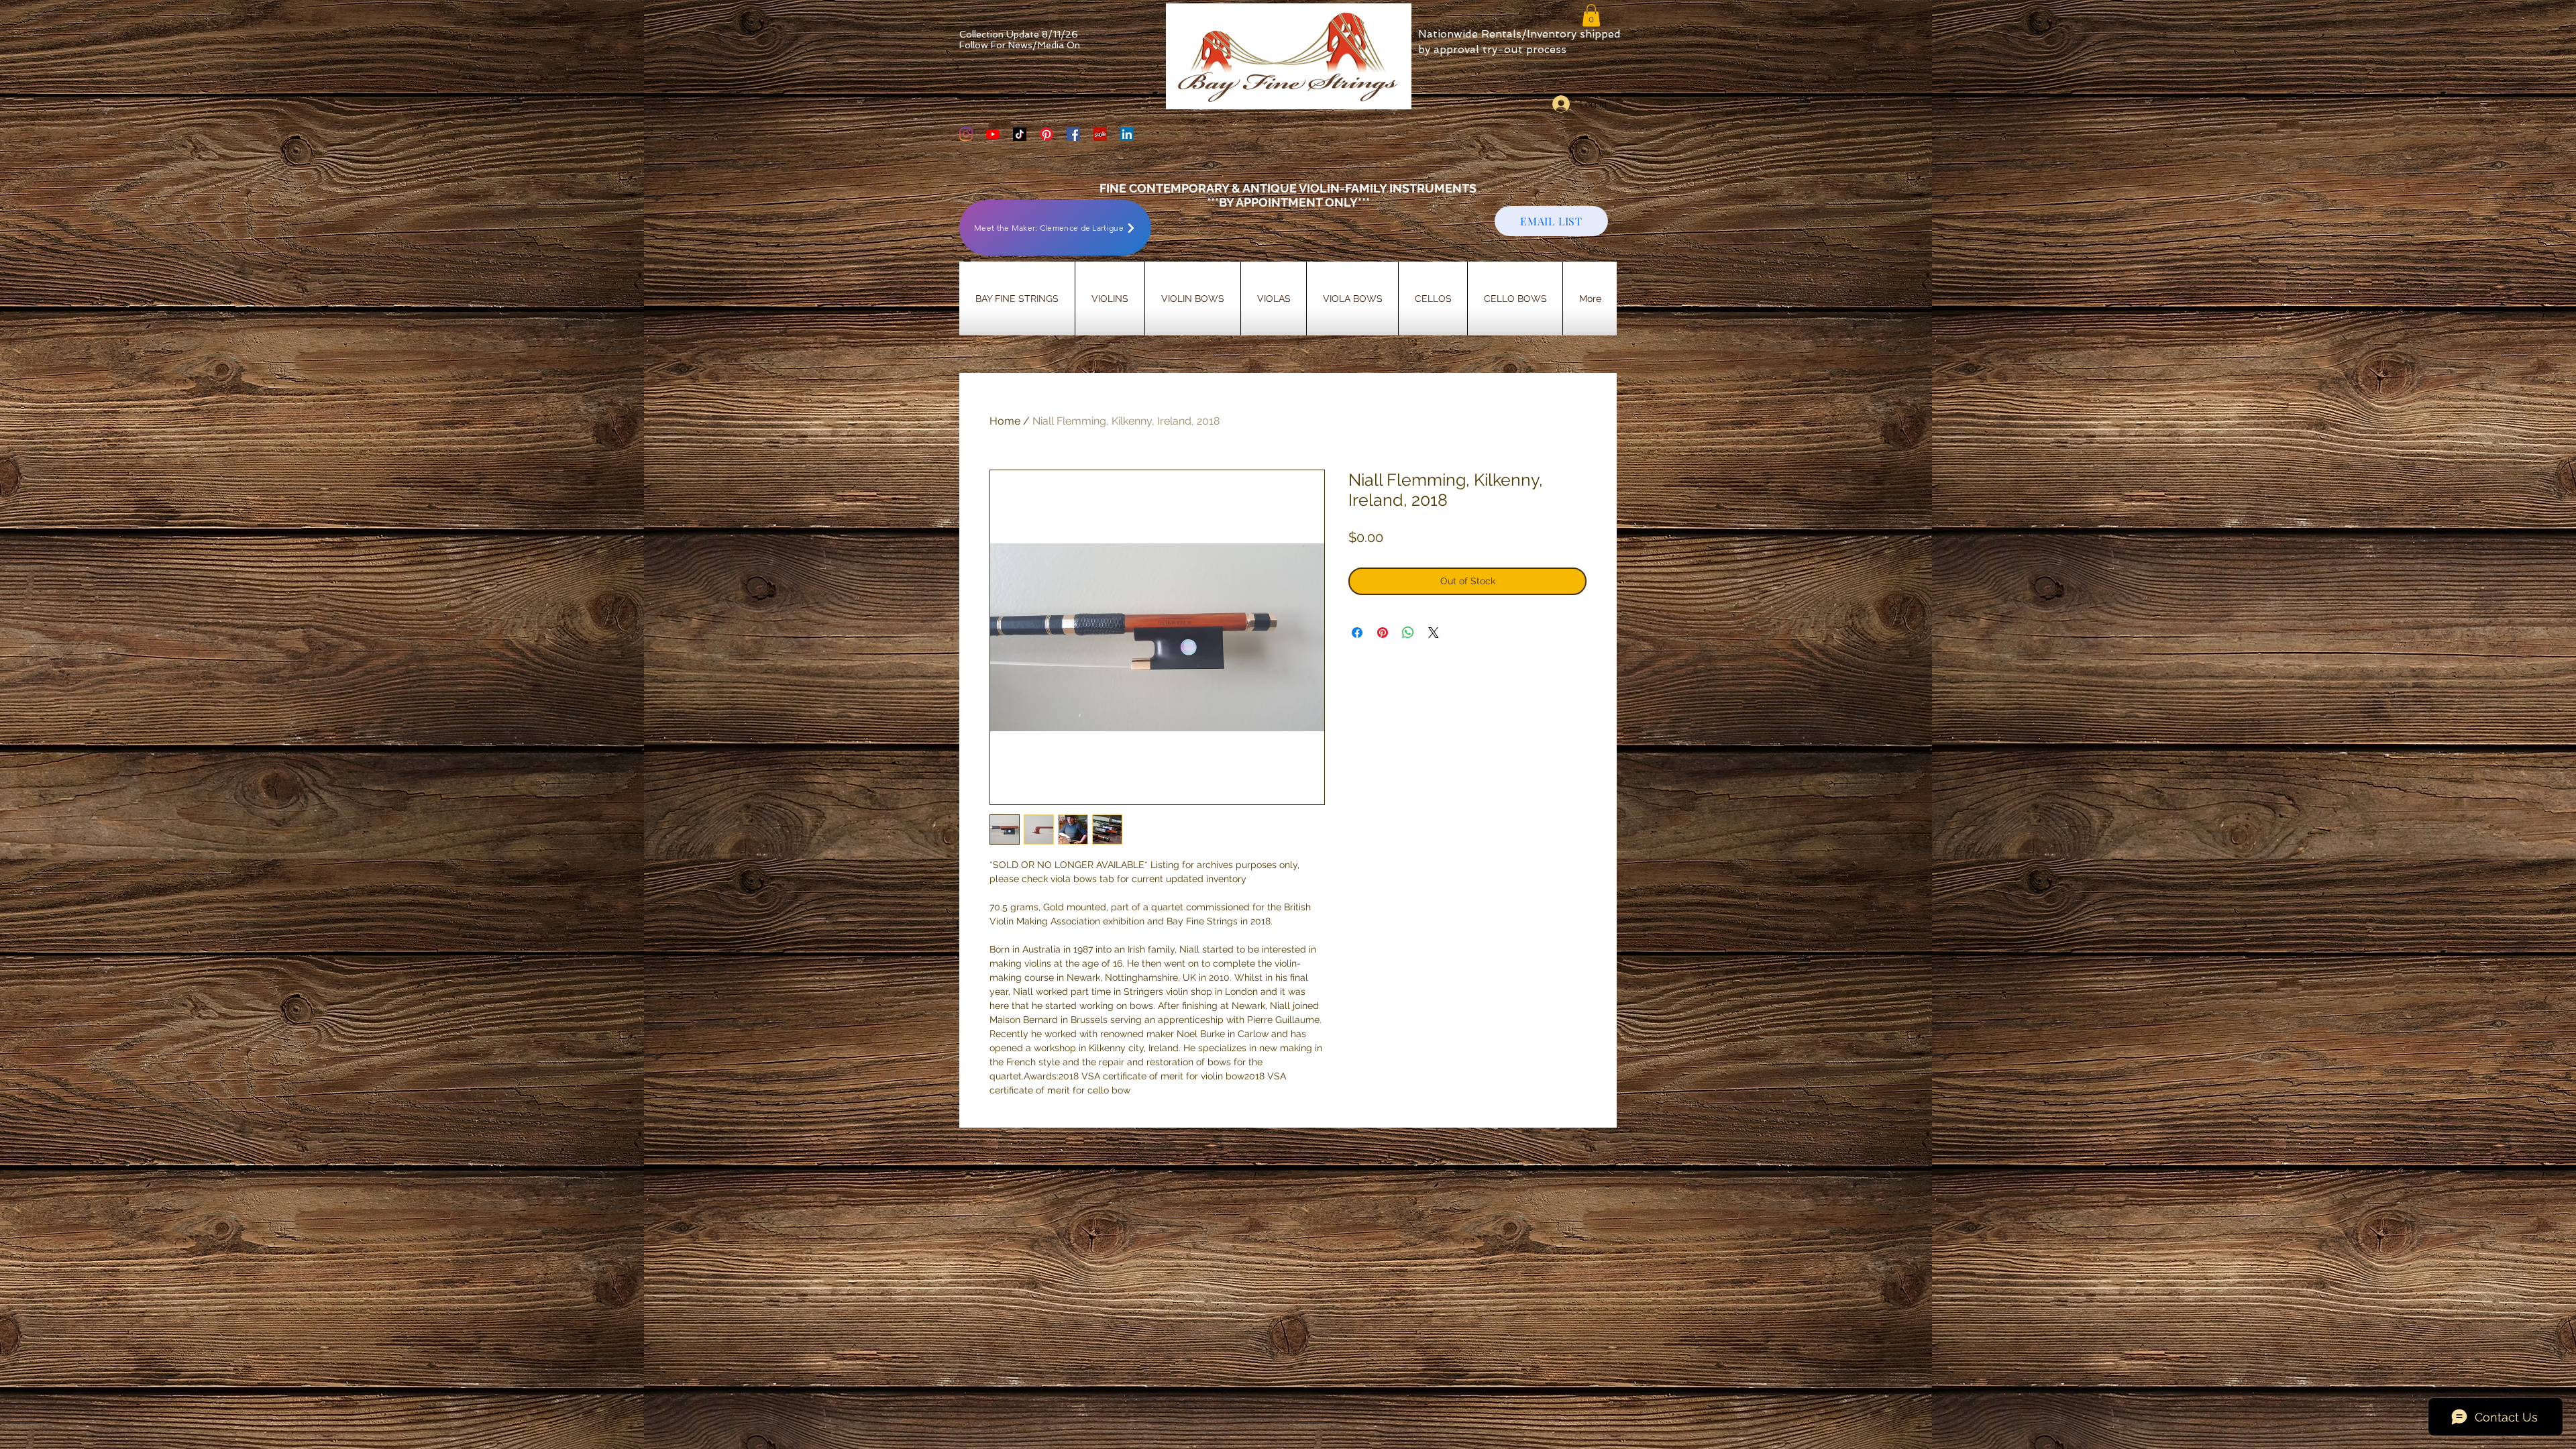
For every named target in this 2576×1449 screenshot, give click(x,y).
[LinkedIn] (1127, 134)
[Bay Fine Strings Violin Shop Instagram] (966, 134)
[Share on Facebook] (1357, 633)
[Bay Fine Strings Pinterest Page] (1046, 134)
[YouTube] (993, 134)
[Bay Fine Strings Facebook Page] (1073, 134)
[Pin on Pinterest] (1383, 633)
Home (1005, 421)
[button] (1591, 15)
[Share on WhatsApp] (1408, 633)
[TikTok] (1020, 134)
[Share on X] (1434, 633)
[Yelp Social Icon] (1100, 134)
